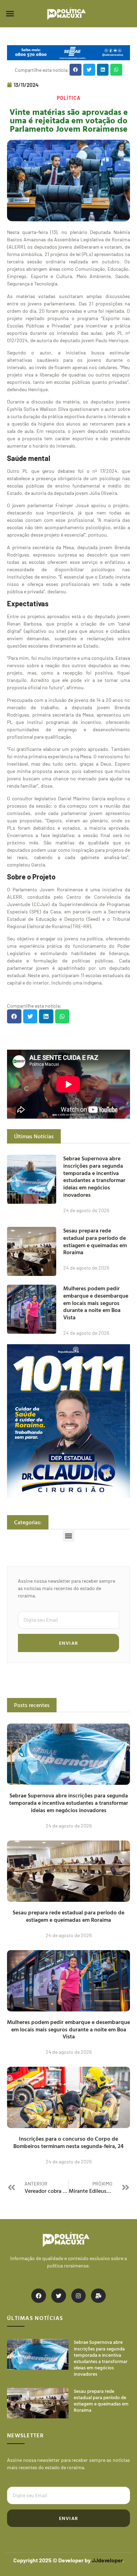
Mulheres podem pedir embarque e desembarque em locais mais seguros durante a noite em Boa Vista (96, 1303)
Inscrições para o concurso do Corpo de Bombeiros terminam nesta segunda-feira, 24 (68, 2142)
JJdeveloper (107, 2560)
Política (69, 98)
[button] (10, 14)
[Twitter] (59, 2296)
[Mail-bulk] (98, 2296)
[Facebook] (39, 2296)
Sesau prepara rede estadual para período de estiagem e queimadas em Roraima (95, 1241)
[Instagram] (79, 2296)
